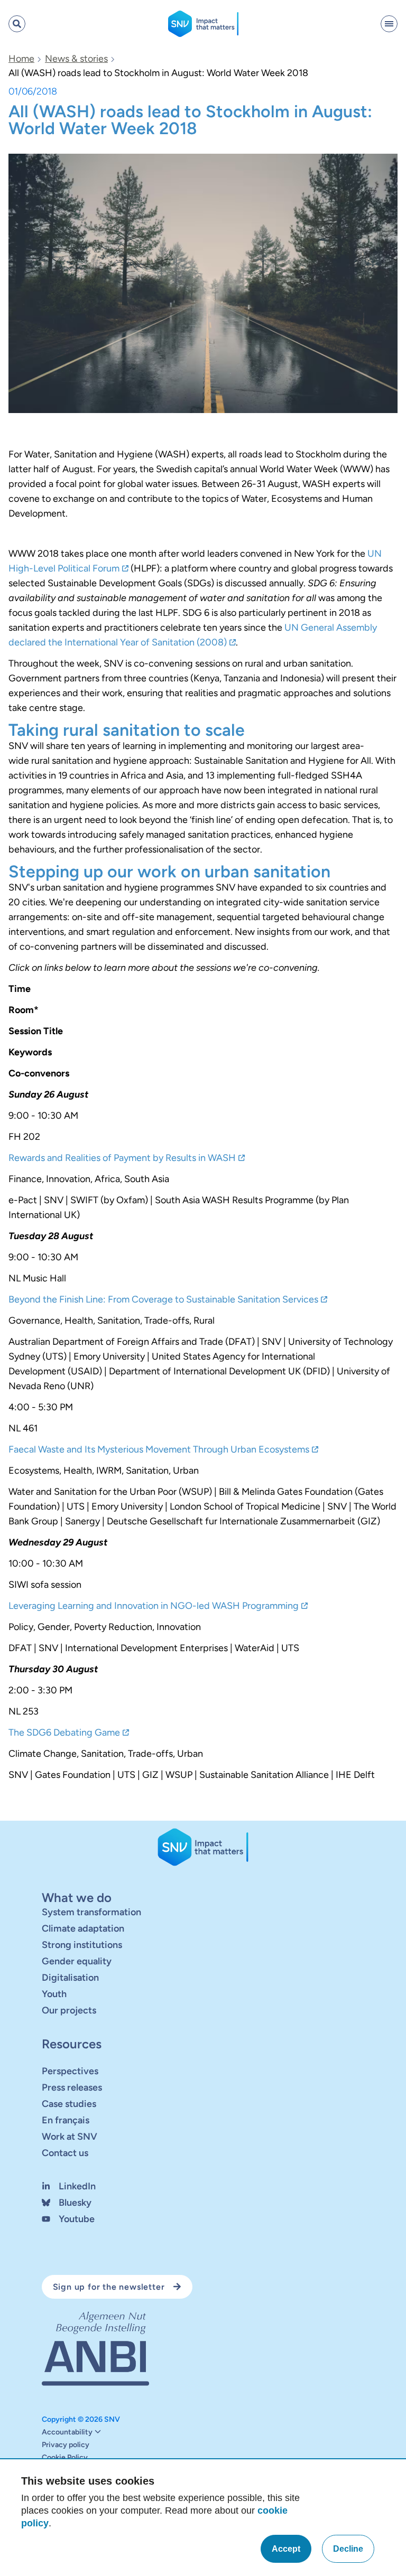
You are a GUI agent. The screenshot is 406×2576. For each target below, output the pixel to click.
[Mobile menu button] (389, 24)
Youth (54, 1993)
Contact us (65, 2152)
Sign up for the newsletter (109, 2286)
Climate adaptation (83, 1928)
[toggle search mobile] (17, 24)
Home (21, 59)
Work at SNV (70, 2136)
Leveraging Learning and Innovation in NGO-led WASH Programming (154, 1606)
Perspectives (70, 2071)
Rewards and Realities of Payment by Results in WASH (122, 1158)
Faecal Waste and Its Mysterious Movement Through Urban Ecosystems (159, 1449)
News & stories (76, 59)
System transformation (91, 1912)
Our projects (69, 2010)
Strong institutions (82, 1944)
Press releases (72, 2087)
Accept (286, 2549)
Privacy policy (66, 2445)
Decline (348, 2549)
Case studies (69, 2103)
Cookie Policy (65, 2458)
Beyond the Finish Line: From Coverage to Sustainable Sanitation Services (163, 1299)
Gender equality (77, 1961)
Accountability (67, 2432)
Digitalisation (70, 1977)
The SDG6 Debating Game (64, 1732)
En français (66, 2120)
